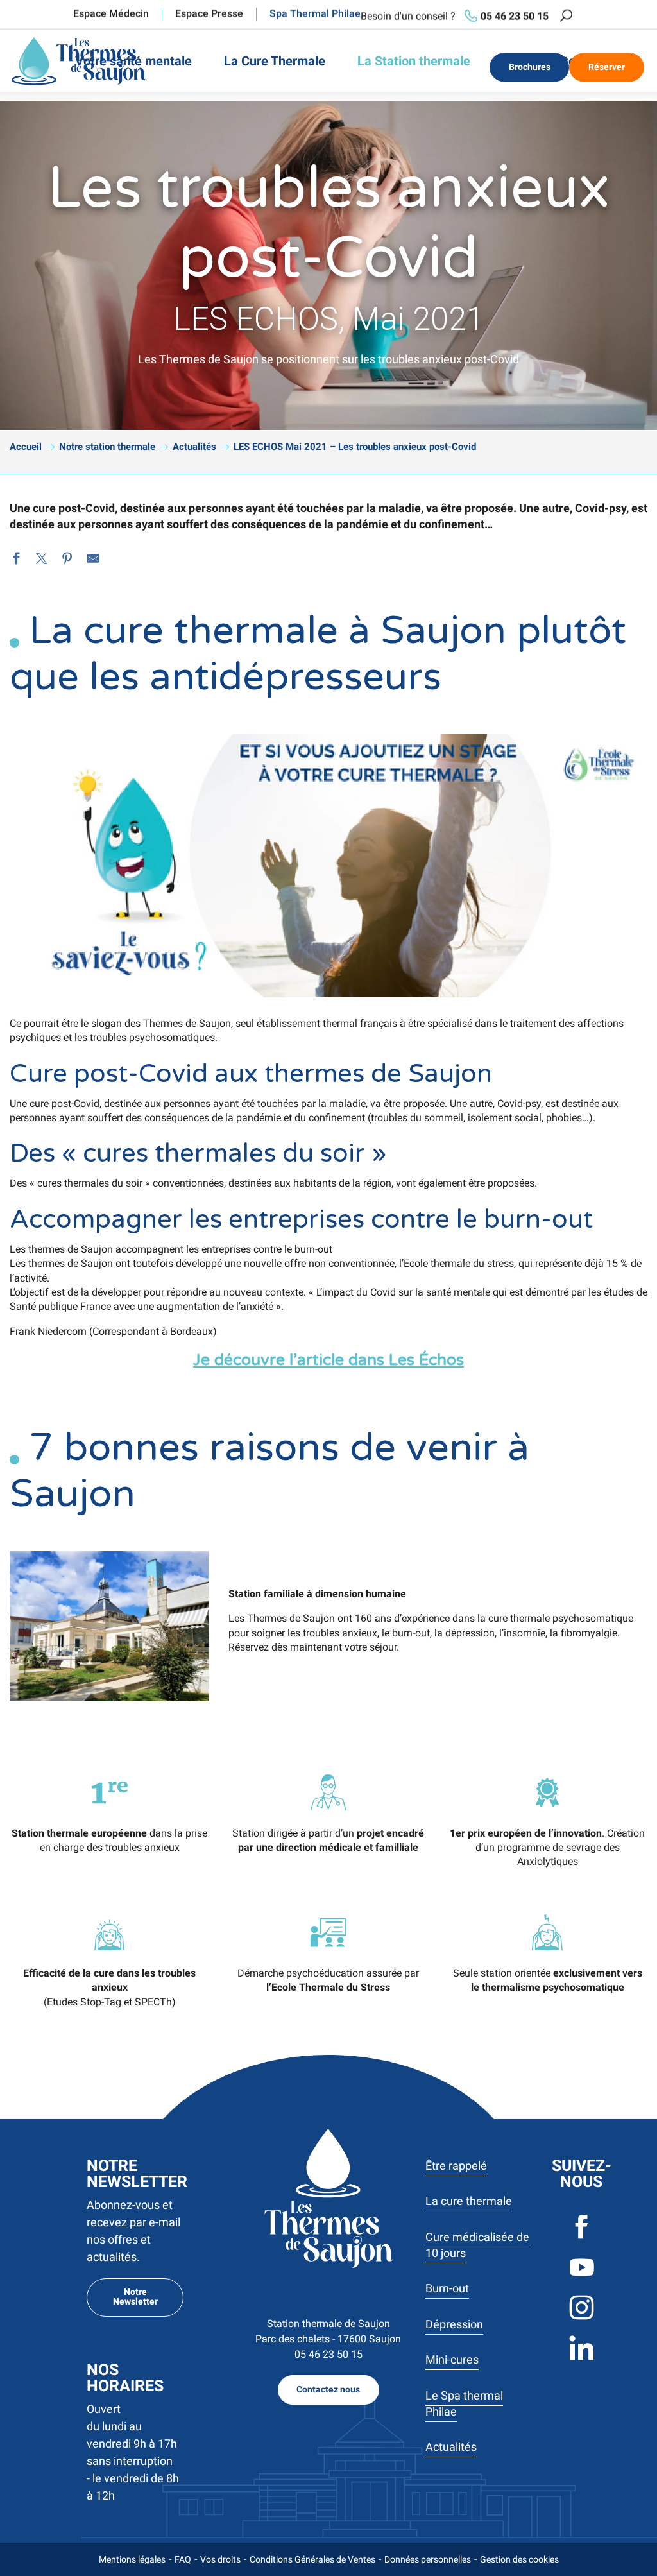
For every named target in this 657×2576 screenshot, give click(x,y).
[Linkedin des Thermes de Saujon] (582, 2359)
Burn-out (447, 2288)
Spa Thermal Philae (315, 14)
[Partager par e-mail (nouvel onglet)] (93, 560)
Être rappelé (456, 2166)
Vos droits (220, 2559)
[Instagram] (582, 2318)
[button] (566, 16)
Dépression (454, 2324)
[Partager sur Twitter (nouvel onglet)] (42, 560)
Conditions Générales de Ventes (312, 2559)
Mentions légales (132, 2559)
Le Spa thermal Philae (464, 2403)
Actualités (451, 2447)
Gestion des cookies (519, 2559)
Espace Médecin (111, 14)
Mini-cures (452, 2359)
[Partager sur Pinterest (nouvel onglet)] (67, 560)
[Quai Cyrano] (328, 2198)
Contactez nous (328, 2390)
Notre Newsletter (135, 2297)
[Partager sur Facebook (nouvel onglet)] (16, 560)
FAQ (183, 2559)
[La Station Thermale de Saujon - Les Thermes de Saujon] (79, 61)
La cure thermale (469, 2201)
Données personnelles (428, 2559)
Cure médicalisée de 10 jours (477, 2245)
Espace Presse (209, 14)
